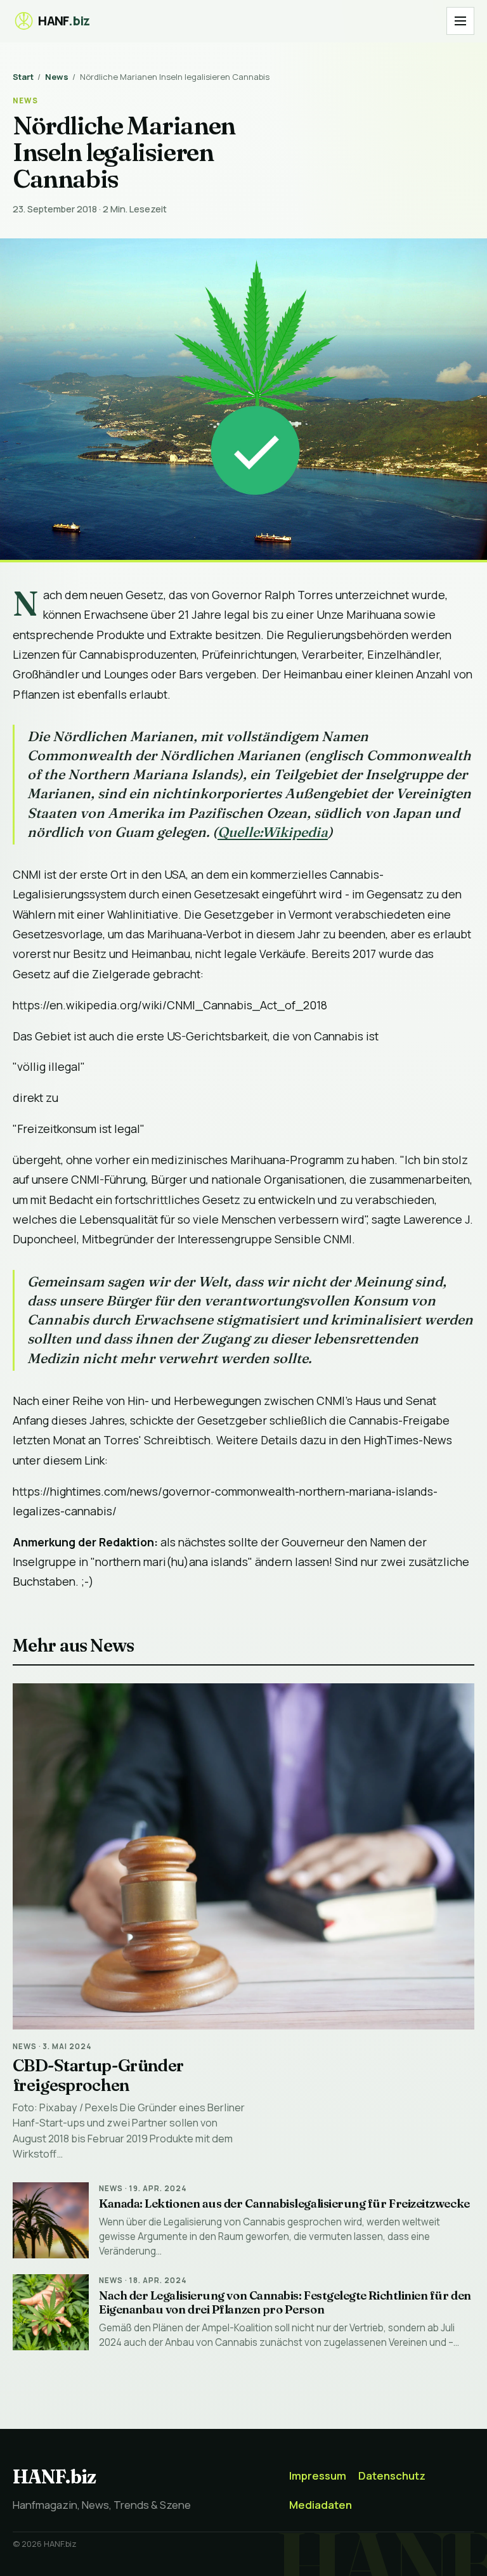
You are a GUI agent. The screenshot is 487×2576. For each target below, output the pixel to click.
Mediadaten (321, 2505)
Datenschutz (392, 2476)
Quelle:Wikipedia (273, 832)
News (57, 77)
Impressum (318, 2476)
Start (23, 77)
